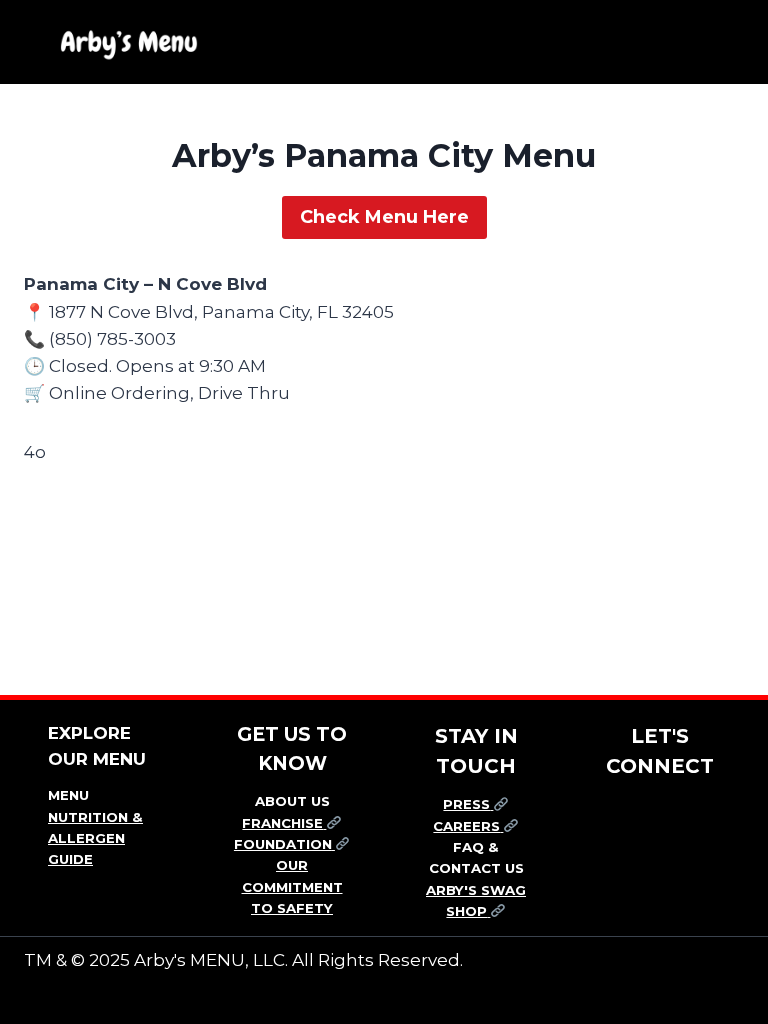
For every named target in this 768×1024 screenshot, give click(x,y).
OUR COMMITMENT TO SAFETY (292, 886)
